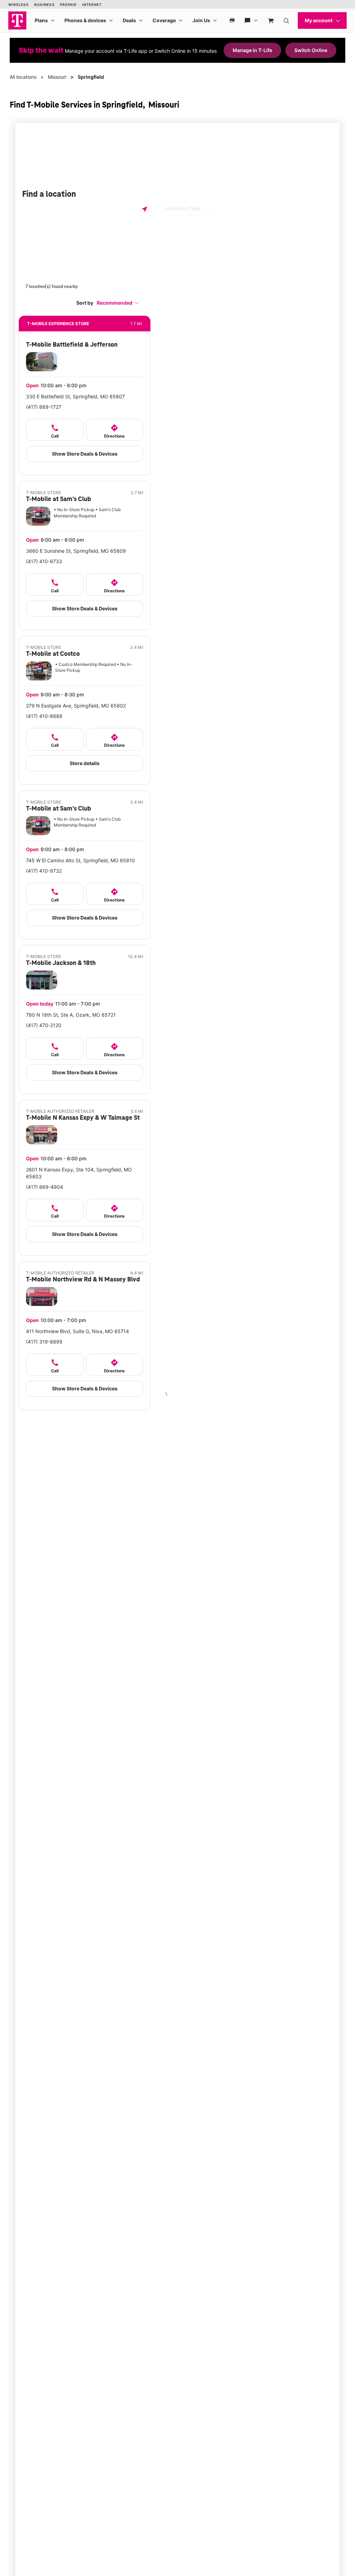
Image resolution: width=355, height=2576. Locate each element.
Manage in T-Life (252, 50)
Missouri (57, 77)
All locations (23, 77)
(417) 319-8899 (44, 1342)
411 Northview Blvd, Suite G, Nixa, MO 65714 (77, 1331)
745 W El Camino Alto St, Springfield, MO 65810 (80, 860)
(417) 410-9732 (44, 871)
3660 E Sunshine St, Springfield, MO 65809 (76, 551)
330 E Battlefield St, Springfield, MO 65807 (75, 396)
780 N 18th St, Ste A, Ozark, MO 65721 (71, 1015)
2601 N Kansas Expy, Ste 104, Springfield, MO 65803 (79, 1173)
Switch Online (311, 50)
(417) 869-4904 (45, 1187)
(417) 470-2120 (44, 1025)
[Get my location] (145, 209)
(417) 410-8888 (44, 716)
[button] (118, 303)
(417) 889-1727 (44, 407)
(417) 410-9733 (44, 561)
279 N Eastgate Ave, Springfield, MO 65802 (76, 706)
